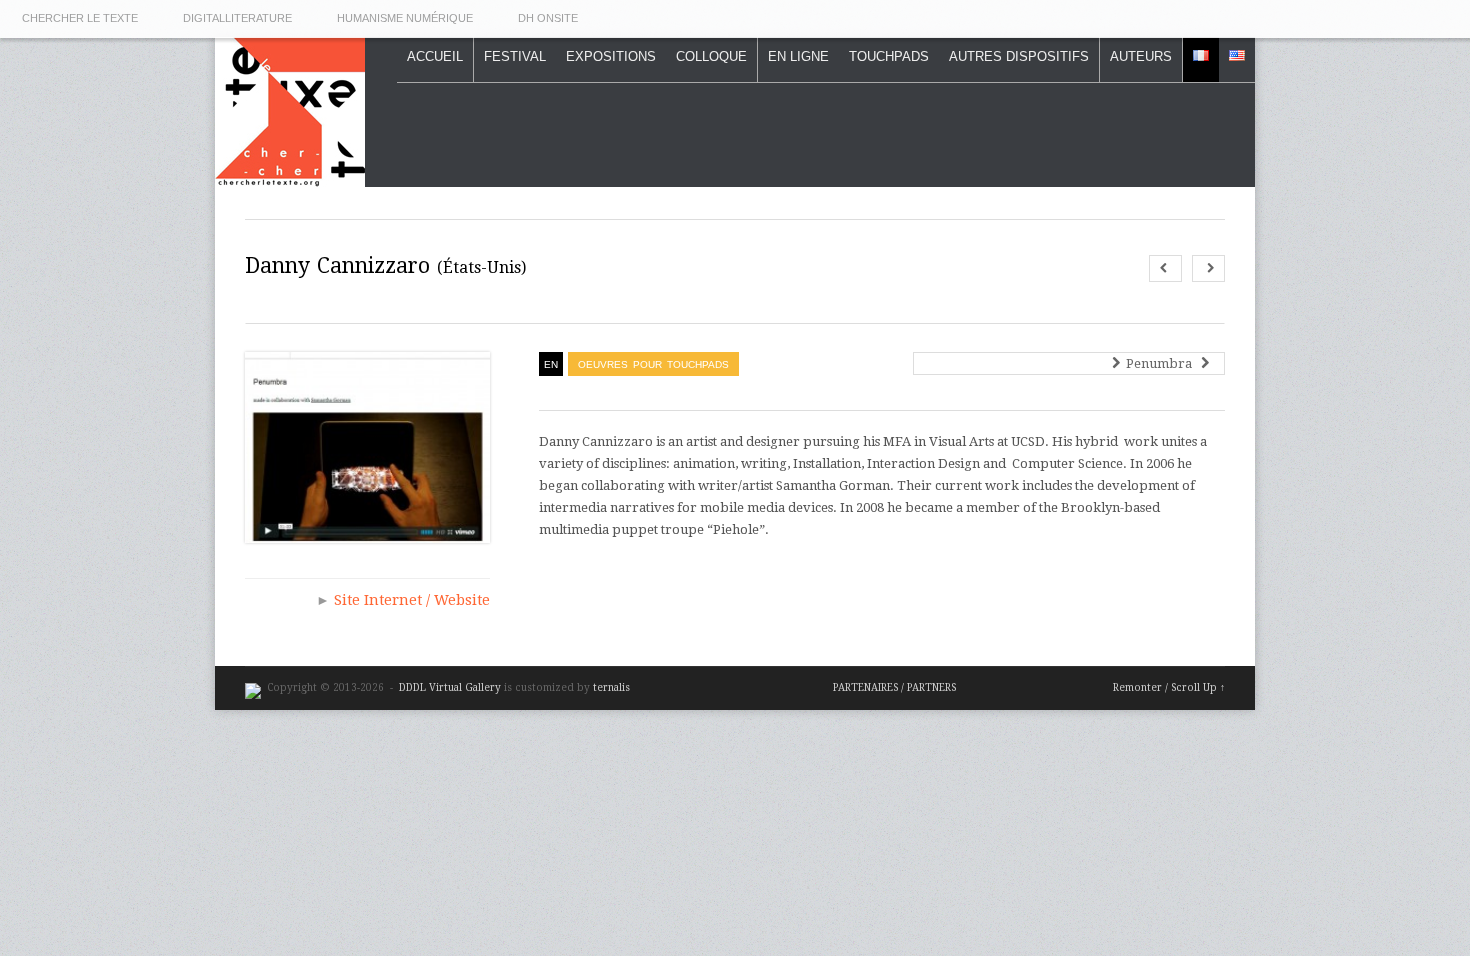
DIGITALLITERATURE (237, 18)
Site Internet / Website (412, 600)
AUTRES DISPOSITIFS (1019, 56)
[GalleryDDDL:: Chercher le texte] (290, 176)
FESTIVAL (515, 56)
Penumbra (1162, 363)
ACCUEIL (435, 56)
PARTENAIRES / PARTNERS (894, 687)
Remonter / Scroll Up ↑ (1169, 687)
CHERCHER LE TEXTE (80, 18)
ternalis (611, 687)
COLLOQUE (711, 56)
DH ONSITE (548, 18)
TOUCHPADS (889, 56)
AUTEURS (1141, 56)
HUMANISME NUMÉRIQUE (405, 18)
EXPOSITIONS (611, 56)
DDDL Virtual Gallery (451, 687)
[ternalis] (253, 687)
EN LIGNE (798, 56)
